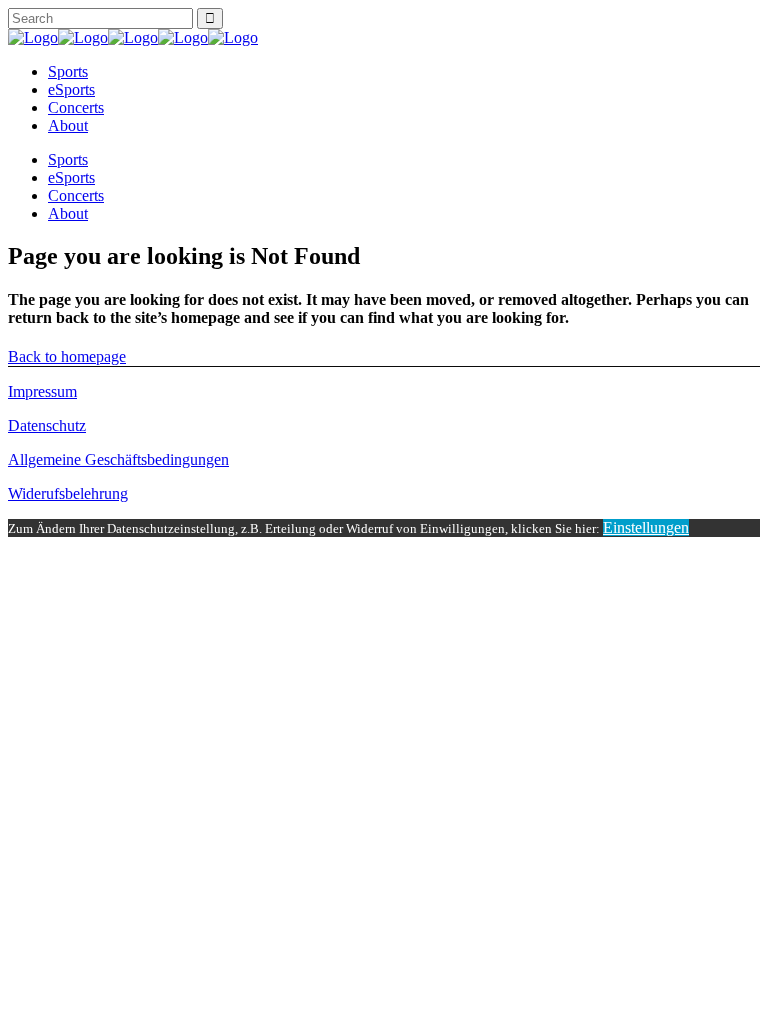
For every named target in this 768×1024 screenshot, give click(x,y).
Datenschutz (47, 425)
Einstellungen (646, 527)
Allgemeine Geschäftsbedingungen (118, 459)
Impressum (42, 391)
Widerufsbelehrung (68, 493)
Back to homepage (67, 356)
